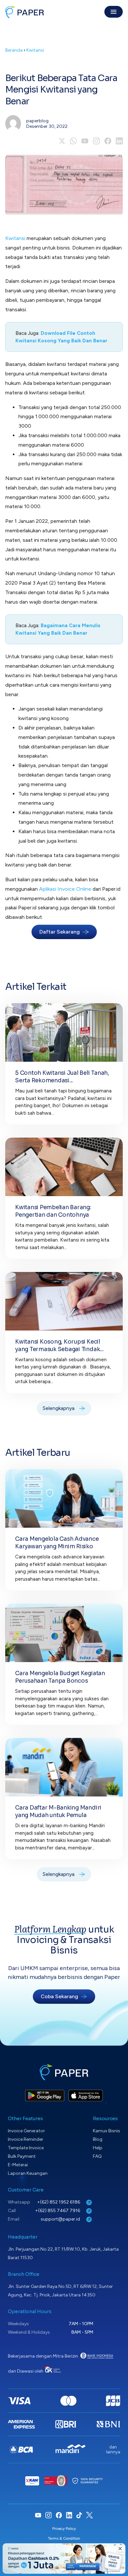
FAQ (97, 2156)
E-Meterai (18, 2165)
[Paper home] (25, 12)
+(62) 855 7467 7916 (58, 2211)
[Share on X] (62, 141)
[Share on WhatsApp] (73, 141)
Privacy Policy (64, 2529)
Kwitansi (35, 50)
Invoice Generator (26, 2131)
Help (98, 2148)
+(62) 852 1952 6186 (59, 2202)
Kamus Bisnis (107, 2131)
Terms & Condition (64, 2538)
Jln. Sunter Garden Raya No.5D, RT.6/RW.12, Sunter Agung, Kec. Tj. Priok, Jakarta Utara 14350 (60, 2291)
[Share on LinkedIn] (119, 141)
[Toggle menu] (114, 12)
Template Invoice (26, 2148)
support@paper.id (61, 2219)
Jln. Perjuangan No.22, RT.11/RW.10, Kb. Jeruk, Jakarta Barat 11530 (63, 2253)
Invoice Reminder (26, 2139)
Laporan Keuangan (28, 2173)
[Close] (120, 2549)
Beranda (14, 50)
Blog (98, 2139)
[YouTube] (85, 141)
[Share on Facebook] (108, 141)
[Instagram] (96, 141)
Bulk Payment (22, 2156)
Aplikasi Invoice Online (65, 889)
